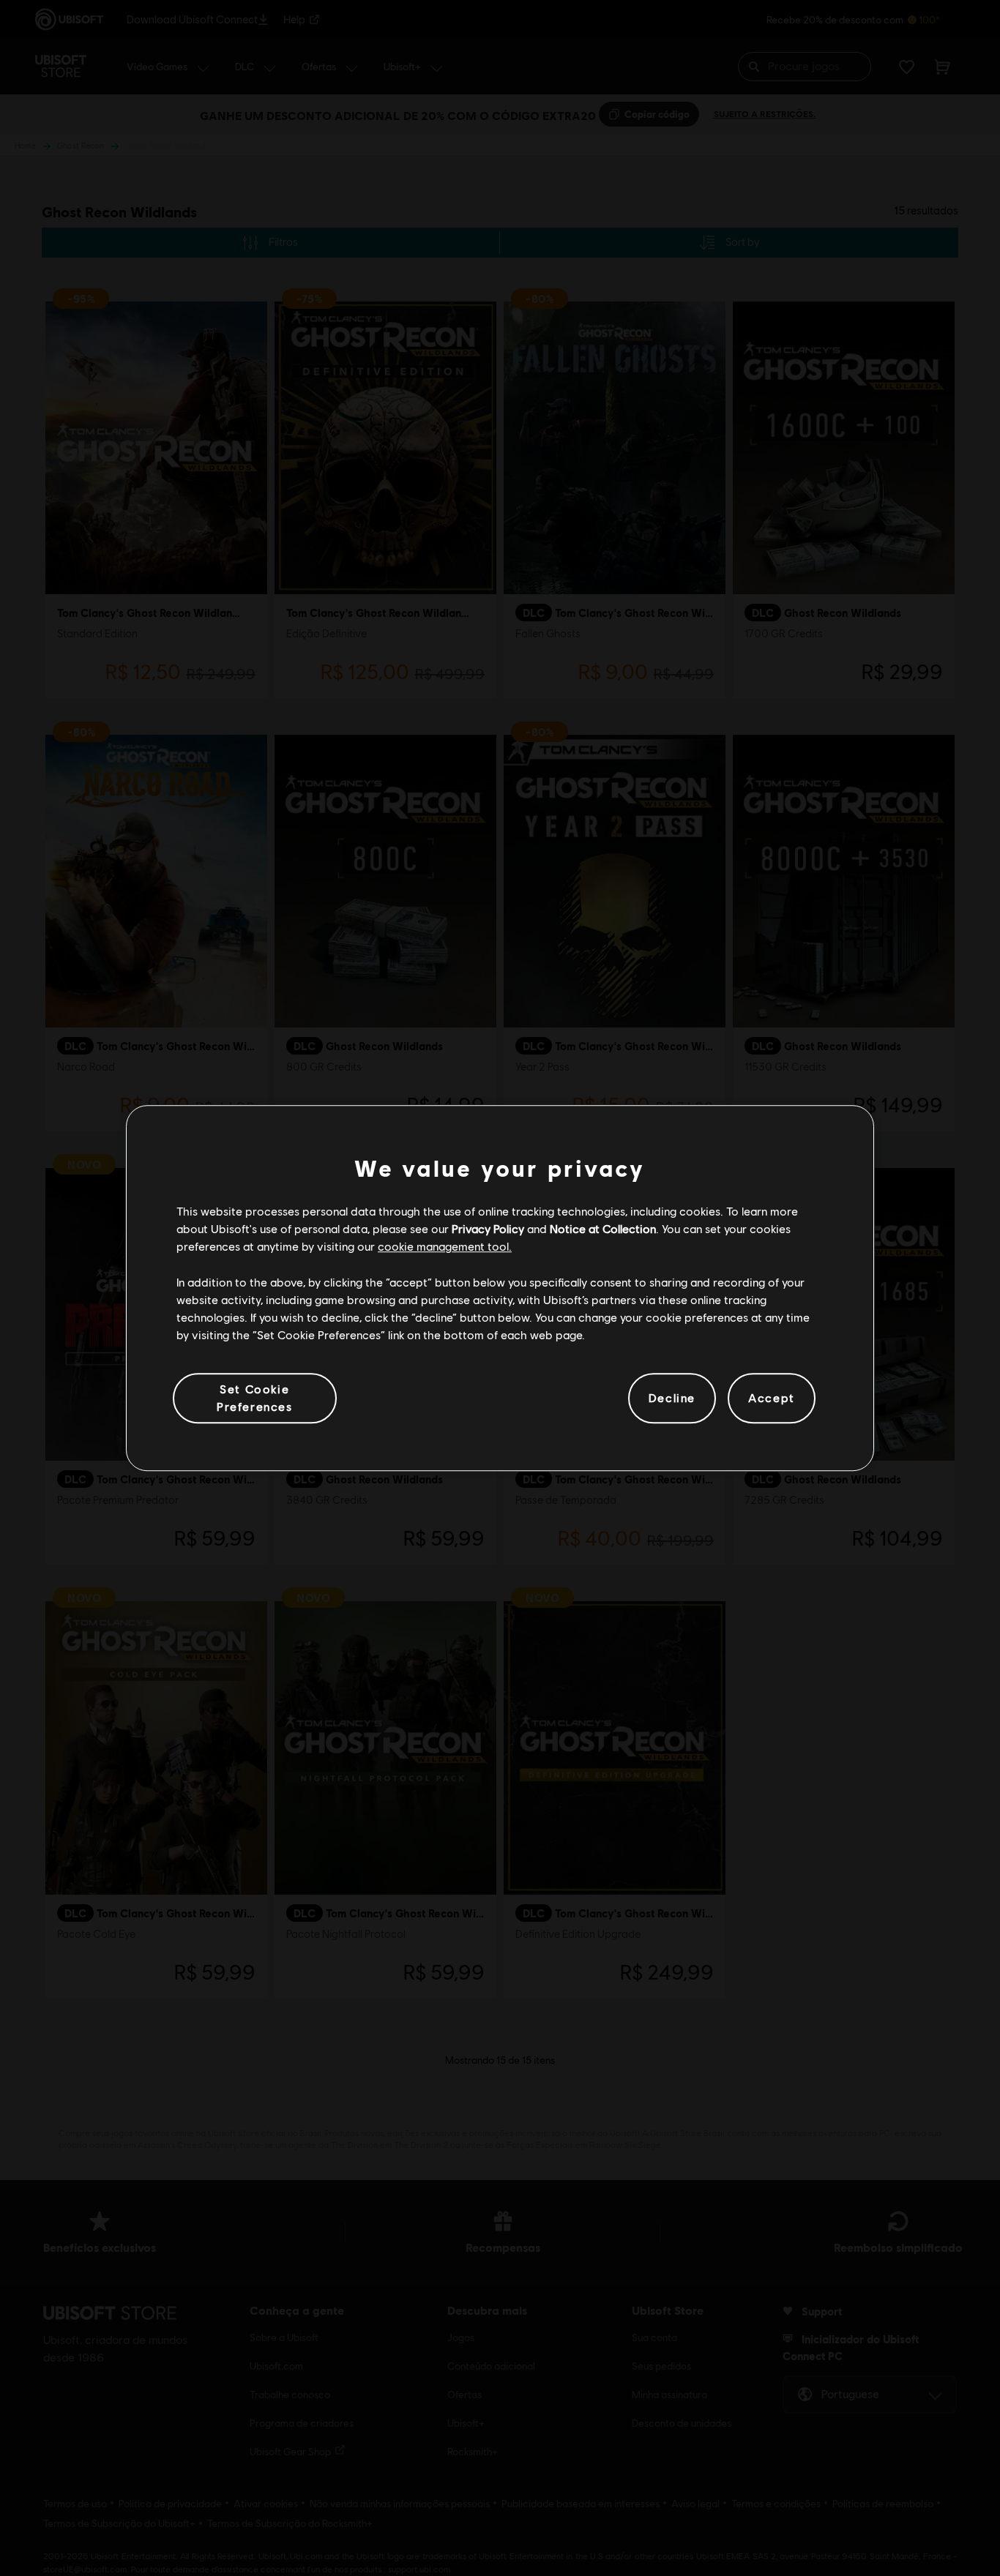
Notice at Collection (603, 1228)
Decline (672, 1398)
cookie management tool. (445, 1247)
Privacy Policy (488, 1228)
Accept (772, 1398)
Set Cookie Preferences (255, 1397)
